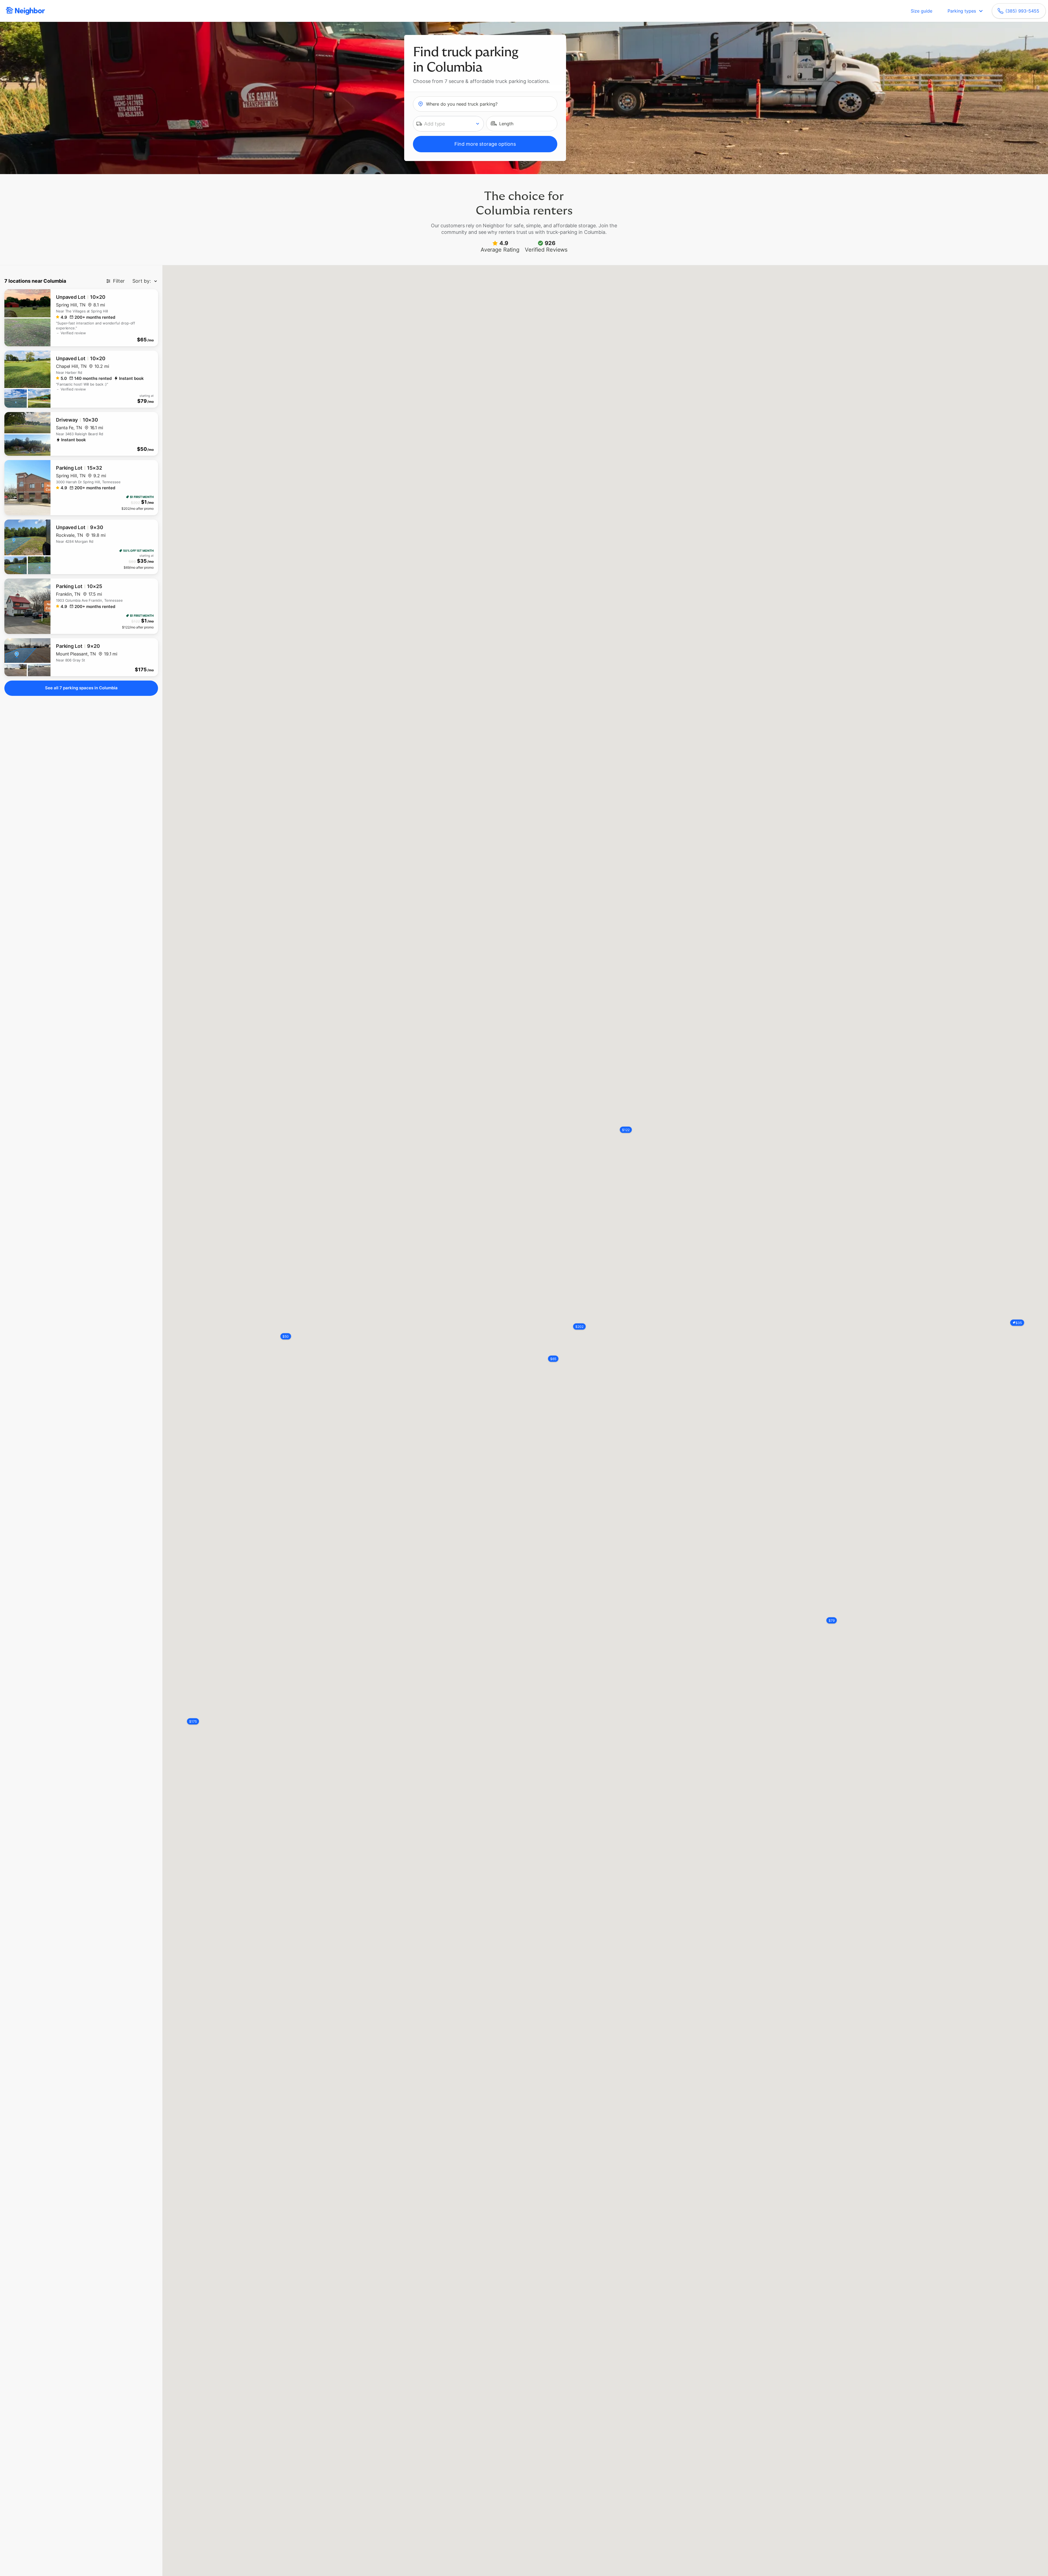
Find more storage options (485, 144)
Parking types (962, 11)
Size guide (922, 11)
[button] (449, 124)
